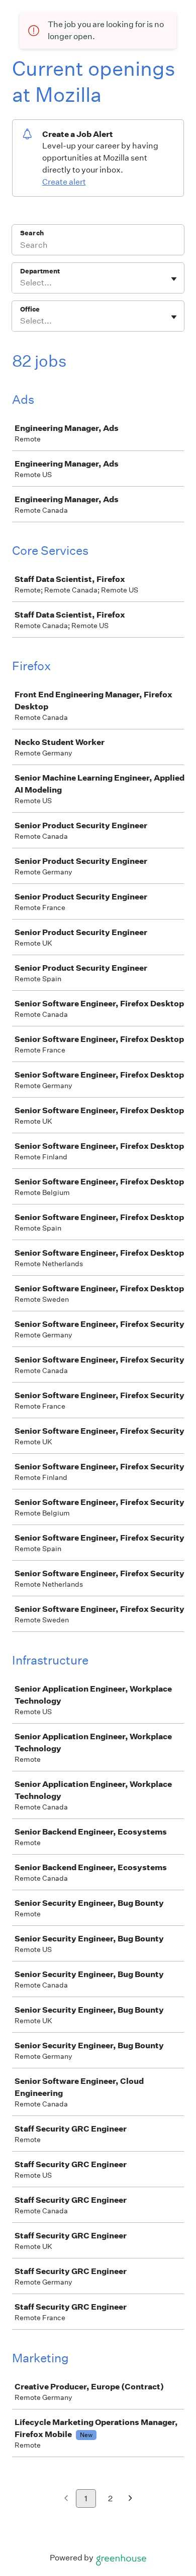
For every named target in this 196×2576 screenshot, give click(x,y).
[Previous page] (66, 2499)
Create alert (64, 182)
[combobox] (21, 283)
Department (40, 271)
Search (32, 233)
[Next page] (130, 2499)
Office (30, 309)
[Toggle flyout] (174, 279)
